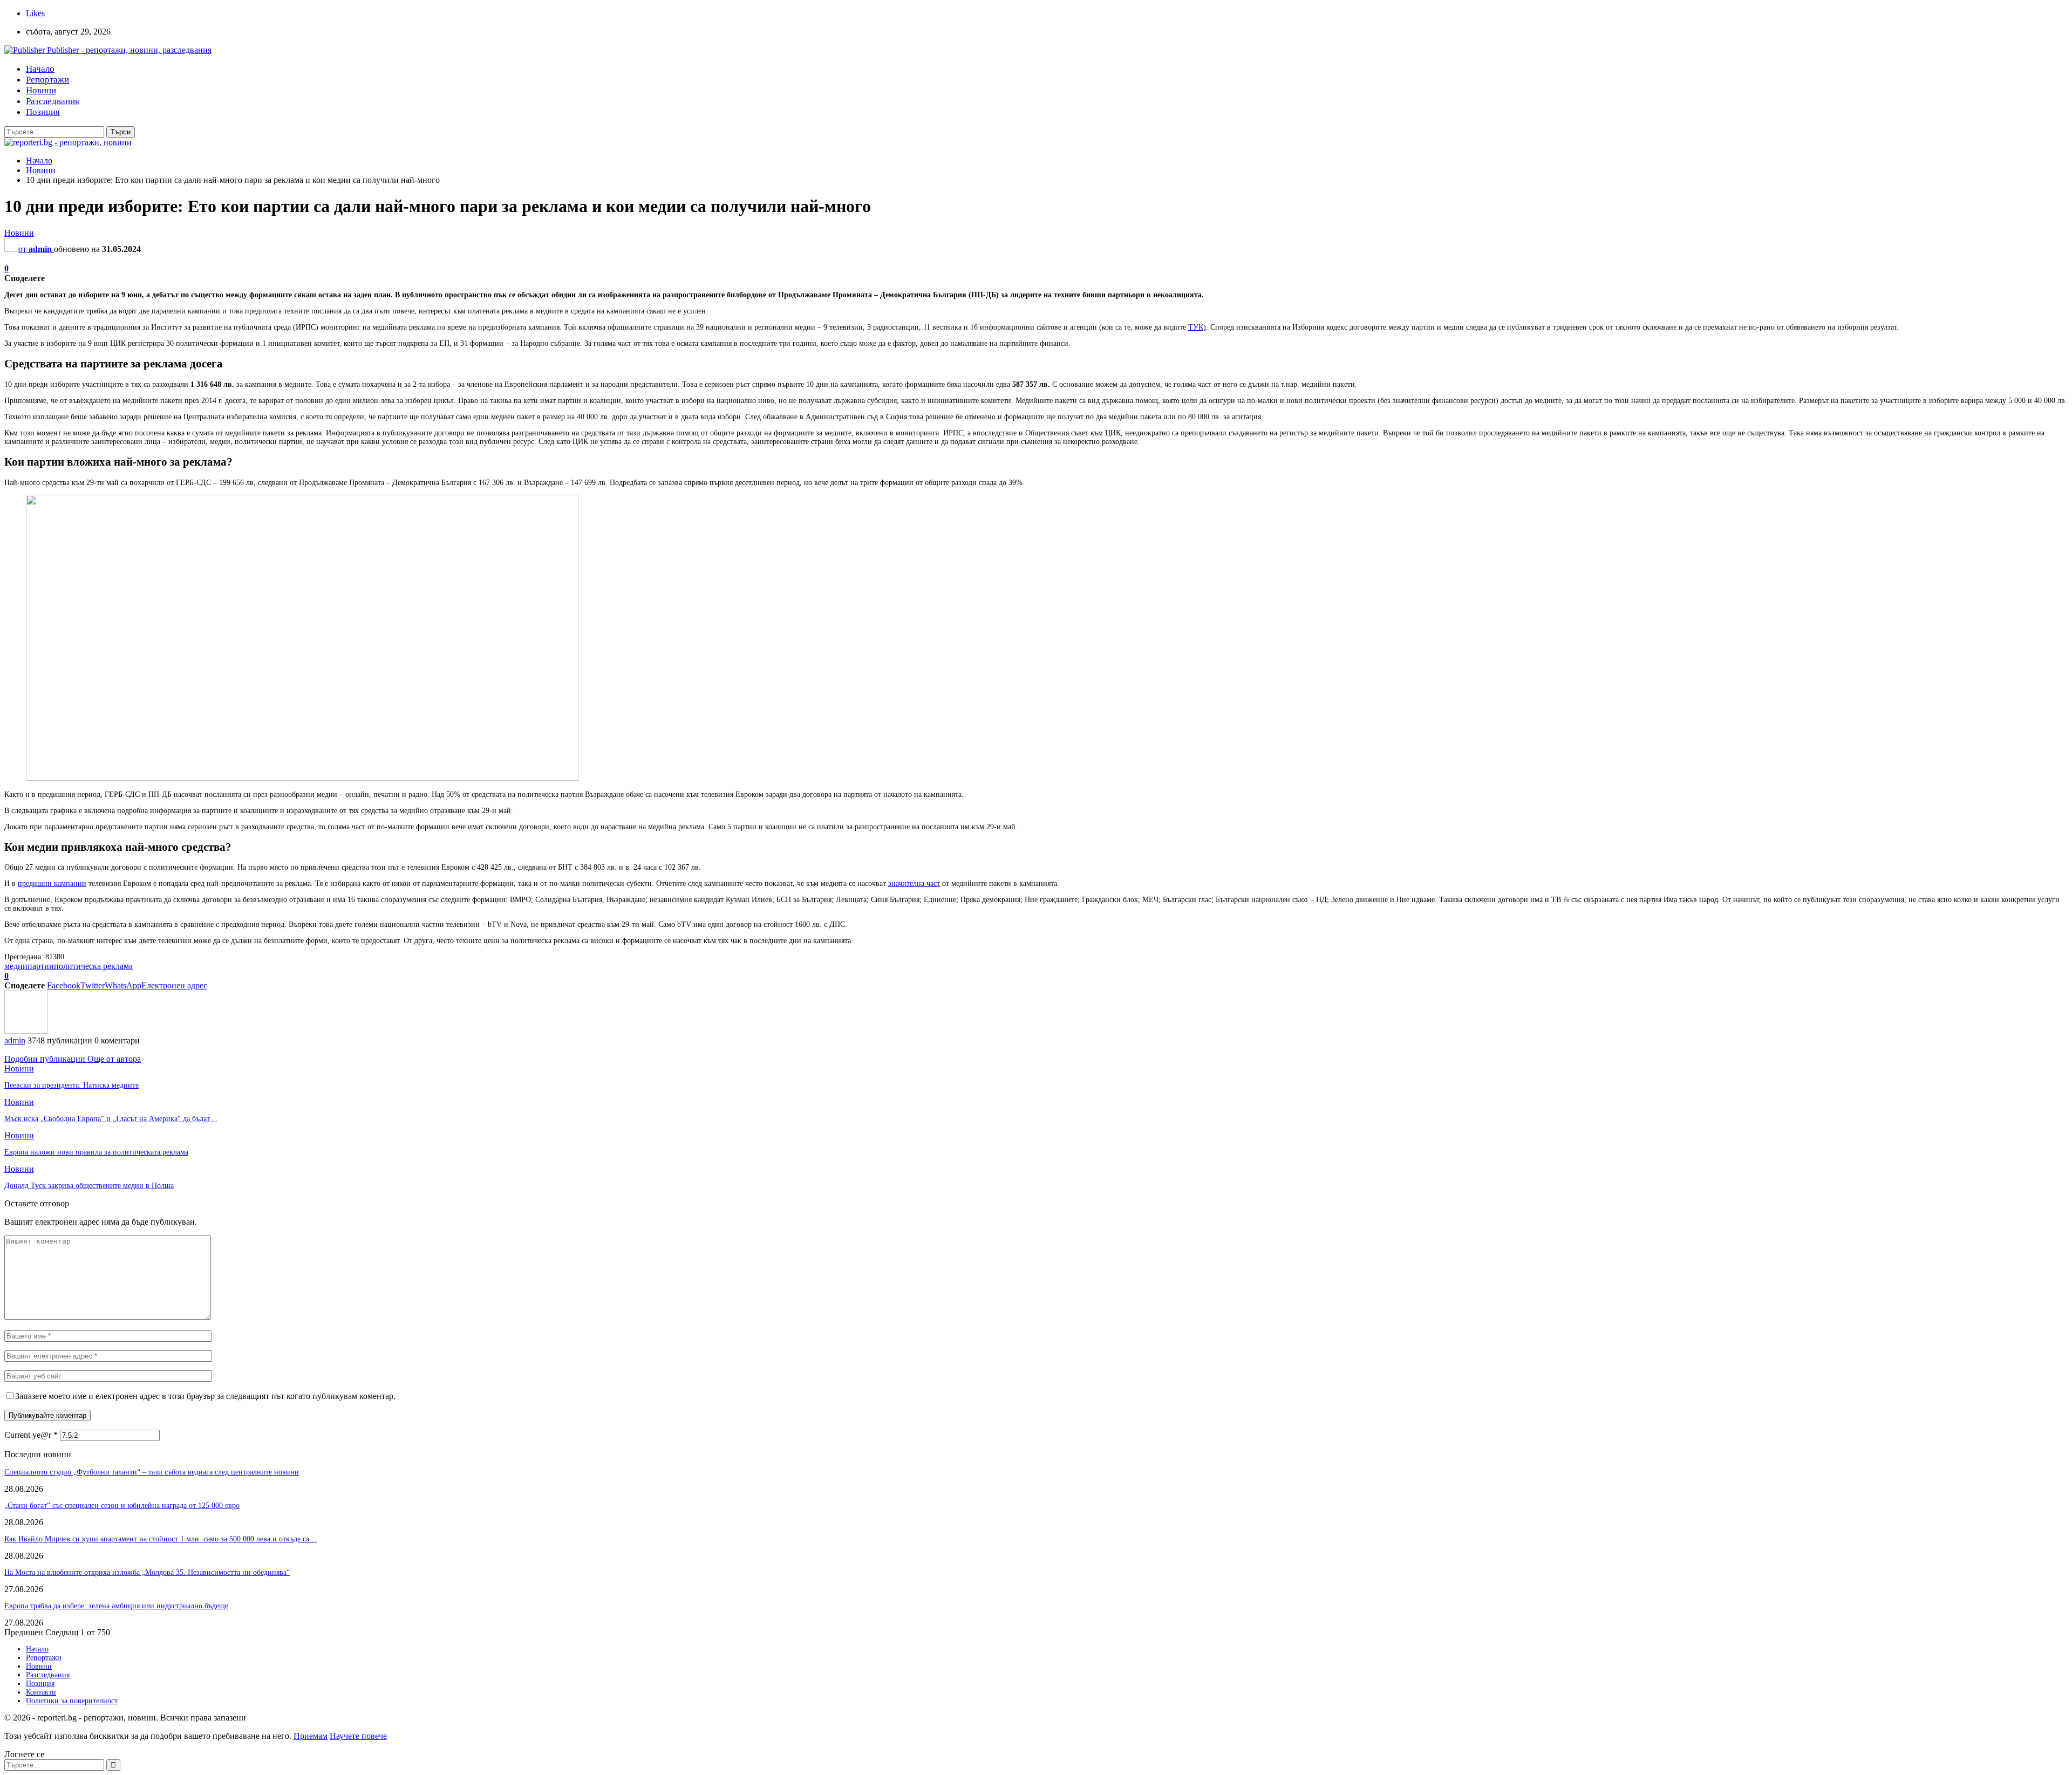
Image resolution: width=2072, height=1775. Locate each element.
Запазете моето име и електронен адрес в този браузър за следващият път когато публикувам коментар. (205, 1396)
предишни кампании (52, 883)
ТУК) (1197, 327)
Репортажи (47, 80)
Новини (41, 90)
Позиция (43, 112)
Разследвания (53, 101)
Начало (40, 69)
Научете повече (358, 1736)
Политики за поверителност (72, 1701)
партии (41, 966)
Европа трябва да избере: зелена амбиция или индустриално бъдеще (116, 1606)
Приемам (311, 1736)
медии (16, 966)
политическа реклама (93, 966)
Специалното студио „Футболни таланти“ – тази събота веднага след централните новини (152, 1472)
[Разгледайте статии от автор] (26, 1031)
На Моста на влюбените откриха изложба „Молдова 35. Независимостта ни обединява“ (147, 1572)
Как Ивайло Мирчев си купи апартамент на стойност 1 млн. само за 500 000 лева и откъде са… (161, 1539)
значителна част (914, 883)
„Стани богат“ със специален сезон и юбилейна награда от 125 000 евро (122, 1506)
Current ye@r (31, 1435)
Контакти (41, 1692)
